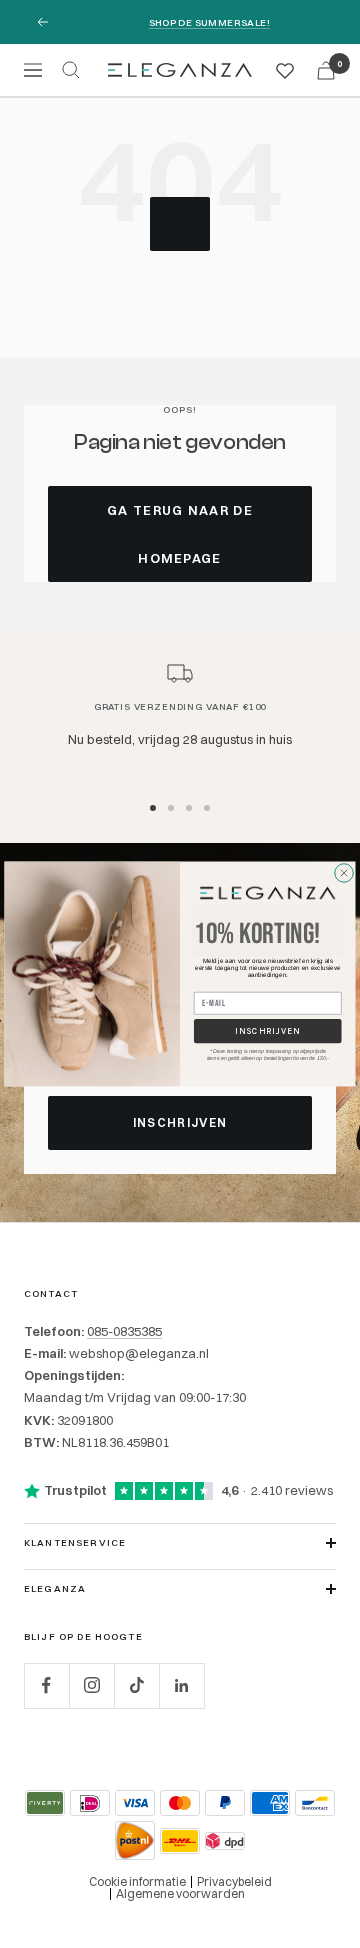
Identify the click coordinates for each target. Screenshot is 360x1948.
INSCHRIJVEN (268, 1031)
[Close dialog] (344, 873)
